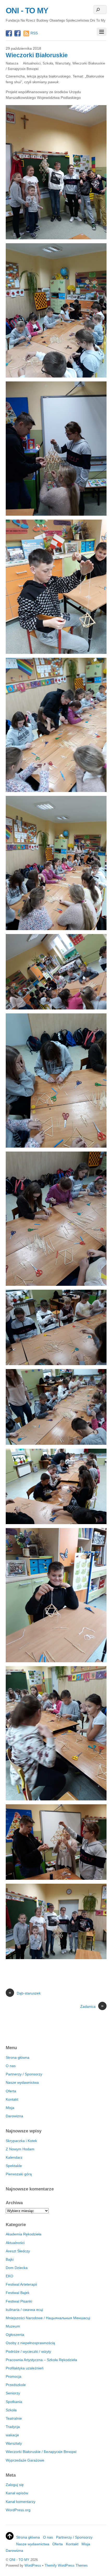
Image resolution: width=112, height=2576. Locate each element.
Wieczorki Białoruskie (37, 55)
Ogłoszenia (15, 2335)
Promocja (14, 2376)
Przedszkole (16, 2385)
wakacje (12, 2435)
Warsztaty (63, 63)
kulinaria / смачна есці (24, 2310)
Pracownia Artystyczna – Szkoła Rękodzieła (41, 2360)
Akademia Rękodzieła (24, 2234)
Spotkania (14, 2402)
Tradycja (13, 2427)
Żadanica (92, 2006)
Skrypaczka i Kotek (21, 2141)
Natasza (12, 63)
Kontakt (12, 2099)
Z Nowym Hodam (20, 2149)
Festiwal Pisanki (19, 2301)
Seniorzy (13, 2393)
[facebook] (9, 34)
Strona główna (18, 2057)
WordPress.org (18, 2510)
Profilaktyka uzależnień (25, 2368)
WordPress (33, 2565)
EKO (10, 2276)
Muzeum (13, 2326)
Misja (10, 2108)
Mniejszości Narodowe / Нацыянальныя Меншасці (48, 2318)
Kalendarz (14, 2157)
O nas (11, 2066)
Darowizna (14, 2116)
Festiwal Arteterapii (21, 2284)
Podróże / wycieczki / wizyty (28, 2351)
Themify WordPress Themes (66, 2565)
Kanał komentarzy (21, 2502)
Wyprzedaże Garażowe (25, 2460)
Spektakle (14, 2166)
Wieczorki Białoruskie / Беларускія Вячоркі (41, 2452)
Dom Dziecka (17, 2268)
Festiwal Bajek (18, 2293)
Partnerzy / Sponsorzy (24, 2074)
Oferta (11, 2091)
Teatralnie (14, 2418)
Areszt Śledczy (18, 2251)
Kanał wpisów (17, 2493)
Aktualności (32, 63)
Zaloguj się (15, 2485)
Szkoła (48, 63)
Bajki (10, 2259)
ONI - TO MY (19, 2560)
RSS (34, 33)
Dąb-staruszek (25, 1993)
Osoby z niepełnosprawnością (30, 2343)
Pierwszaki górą (19, 2174)
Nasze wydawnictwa (22, 2082)
